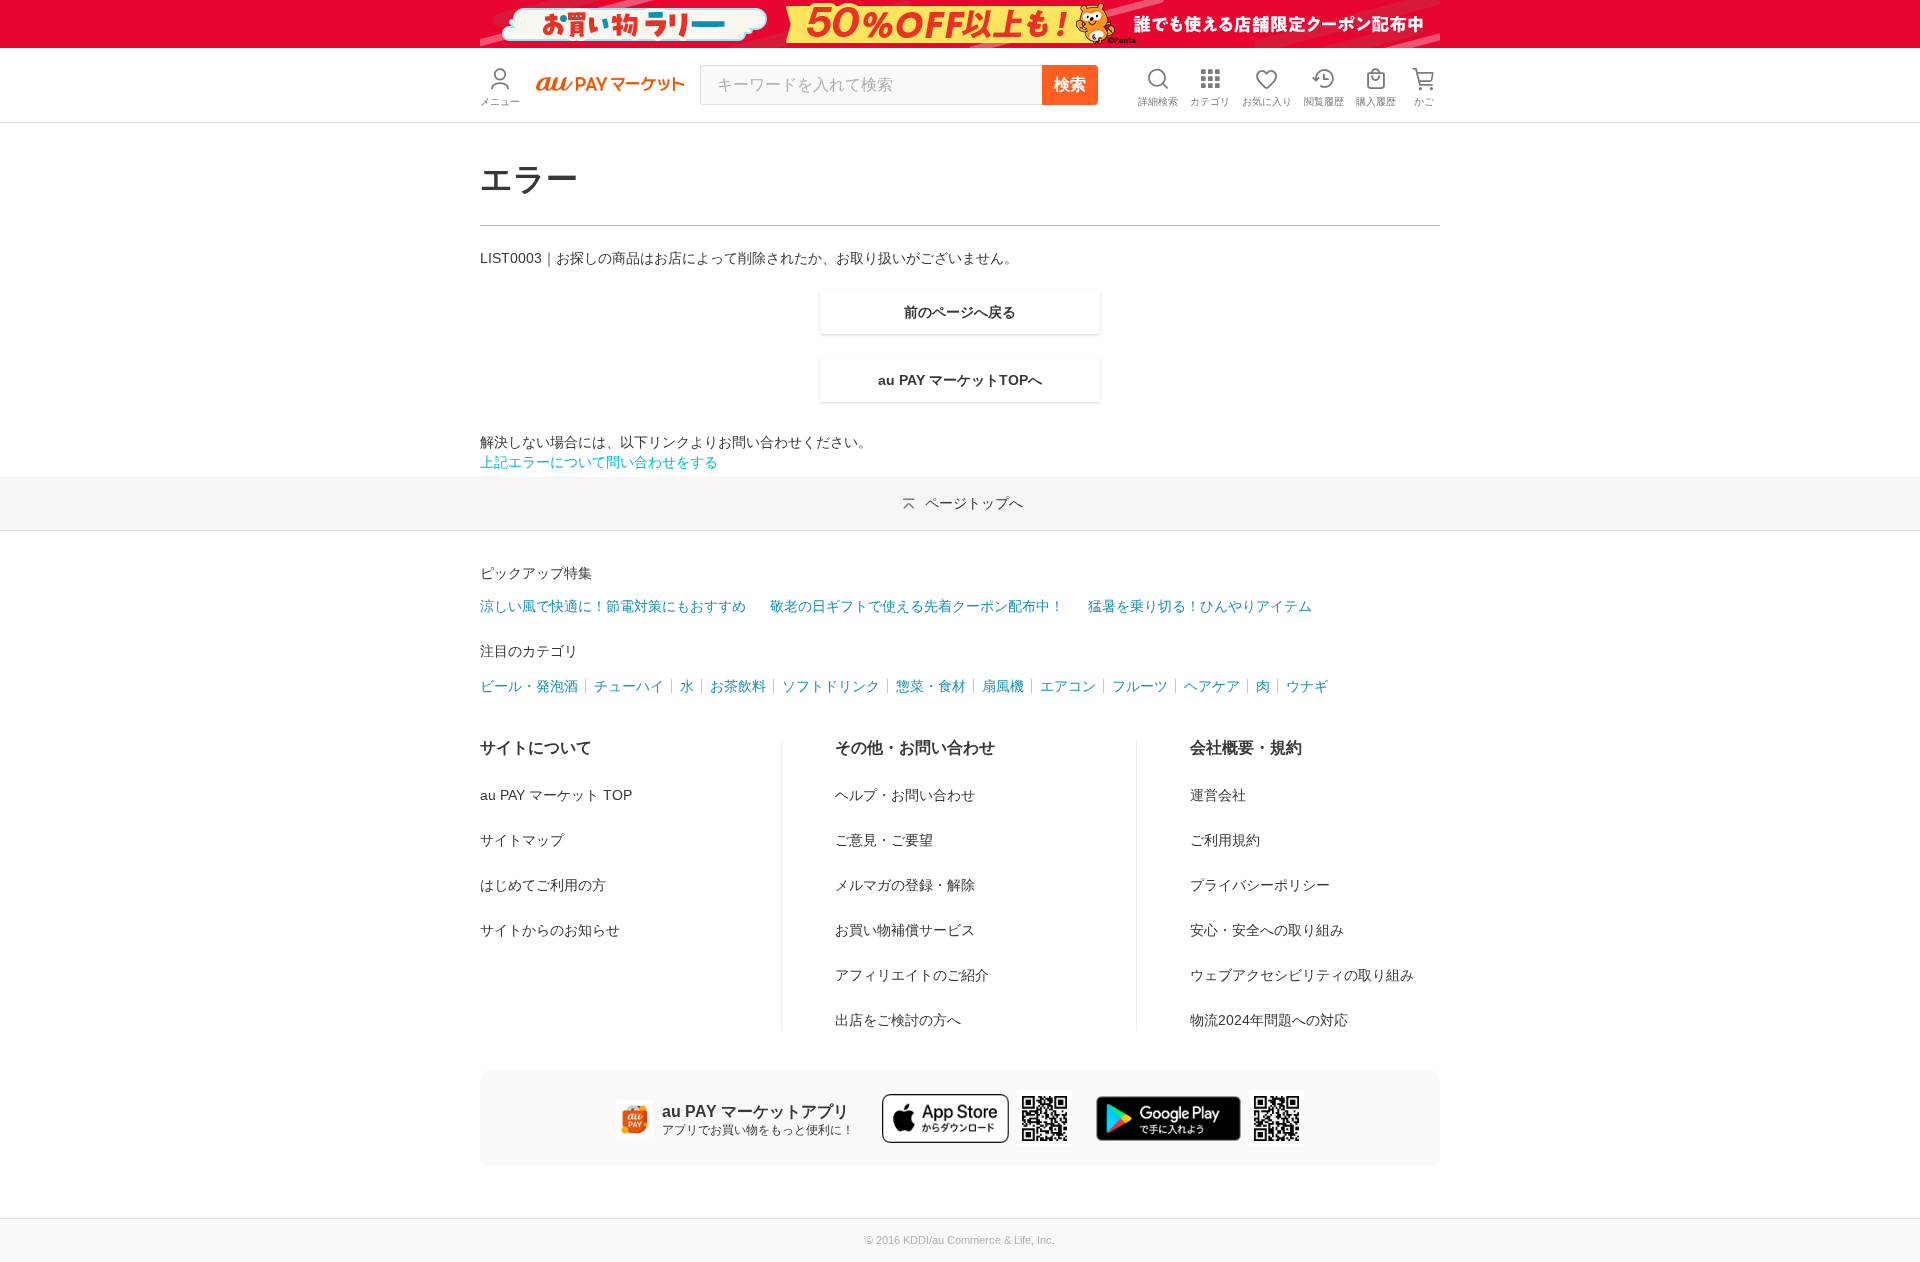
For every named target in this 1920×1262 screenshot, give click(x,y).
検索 (1070, 84)
